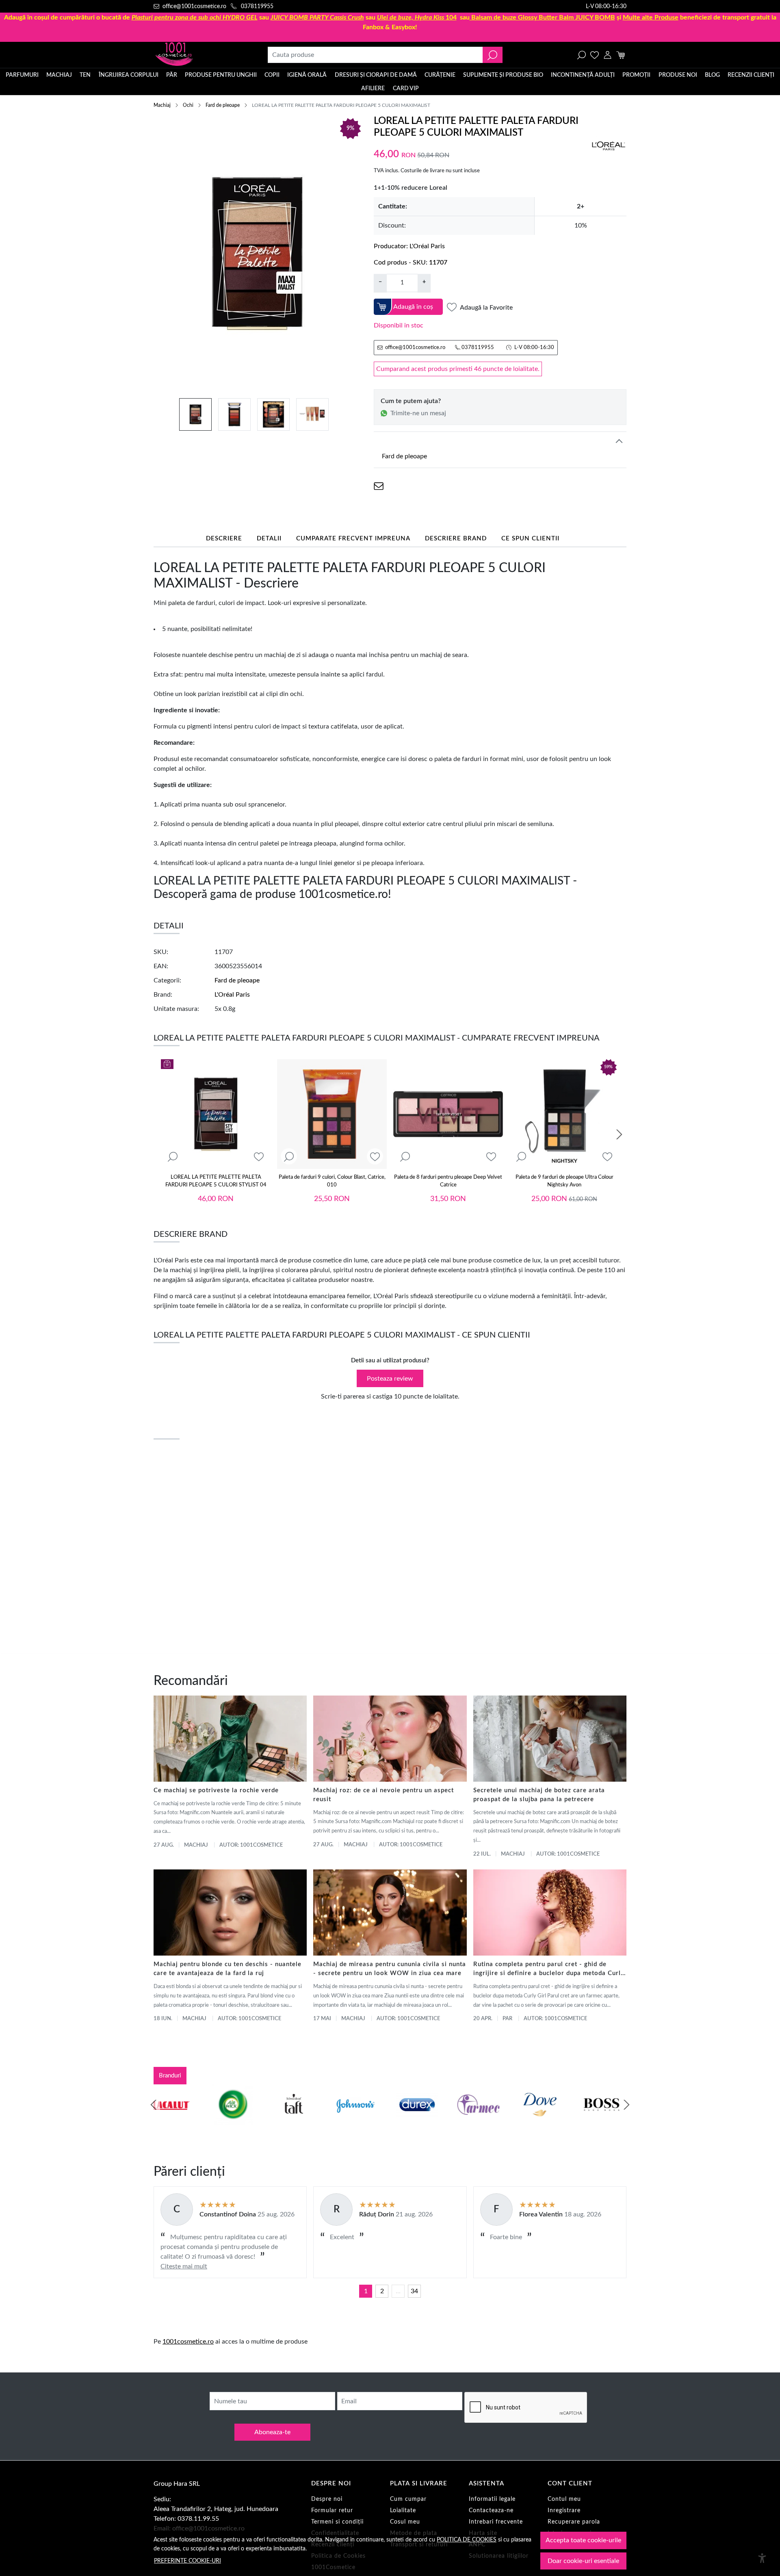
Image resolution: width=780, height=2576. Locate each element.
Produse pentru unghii (221, 75)
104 (417, 17)
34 (414, 2291)
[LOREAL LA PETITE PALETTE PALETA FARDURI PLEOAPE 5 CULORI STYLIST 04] (216, 1114)
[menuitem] (195, 414)
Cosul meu (405, 2522)
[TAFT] (236, 2120)
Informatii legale (492, 2499)
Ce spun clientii (530, 539)
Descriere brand (456, 539)
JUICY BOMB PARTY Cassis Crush (317, 17)
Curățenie (440, 75)
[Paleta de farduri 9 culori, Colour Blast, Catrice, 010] (332, 1114)
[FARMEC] (421, 2120)
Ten (85, 75)
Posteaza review (390, 1379)
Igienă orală (307, 75)
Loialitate (403, 2511)
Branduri (170, 2076)
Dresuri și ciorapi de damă (376, 75)
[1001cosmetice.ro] (197, 55)
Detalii (269, 539)
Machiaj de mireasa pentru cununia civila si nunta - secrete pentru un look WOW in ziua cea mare (390, 1969)
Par (507, 2019)
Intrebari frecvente (496, 2522)
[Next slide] (619, 1134)
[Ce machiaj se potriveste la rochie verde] (230, 1739)
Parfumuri (22, 75)
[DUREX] (360, 2120)
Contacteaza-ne (491, 2511)
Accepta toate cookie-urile (583, 2540)
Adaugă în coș (413, 307)
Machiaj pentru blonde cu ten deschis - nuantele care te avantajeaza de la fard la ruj (227, 1969)
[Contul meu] (608, 55)
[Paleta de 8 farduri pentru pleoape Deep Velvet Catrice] (448, 1114)
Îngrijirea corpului (129, 75)
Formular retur (332, 2511)
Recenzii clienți (751, 75)
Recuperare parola (574, 2522)
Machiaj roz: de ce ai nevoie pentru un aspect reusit (383, 1795)
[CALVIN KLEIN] (606, 2120)
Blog (712, 75)
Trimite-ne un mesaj (418, 413)
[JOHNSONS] (298, 2120)
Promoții (636, 75)
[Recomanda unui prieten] (379, 486)
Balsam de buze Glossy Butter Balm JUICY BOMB (543, 17)
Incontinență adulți (583, 75)
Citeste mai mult (184, 2266)
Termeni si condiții (337, 2522)
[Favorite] (595, 55)
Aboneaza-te (272, 2432)
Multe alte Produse (651, 17)
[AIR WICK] (175, 2120)
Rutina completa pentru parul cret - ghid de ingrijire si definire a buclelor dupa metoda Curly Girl (549, 1970)
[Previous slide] (154, 2105)
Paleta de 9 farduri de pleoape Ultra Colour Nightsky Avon (564, 1181)
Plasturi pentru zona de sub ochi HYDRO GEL (195, 17)
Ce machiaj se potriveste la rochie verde (216, 1790)
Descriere (224, 539)
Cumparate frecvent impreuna (353, 539)
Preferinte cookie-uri (187, 2561)
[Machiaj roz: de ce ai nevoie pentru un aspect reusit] (390, 1739)
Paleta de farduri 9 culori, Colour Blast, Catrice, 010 (332, 1181)
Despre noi (327, 2499)
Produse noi (678, 75)
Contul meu (564, 2499)
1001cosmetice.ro (188, 2342)
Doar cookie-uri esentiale (583, 2561)
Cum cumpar (408, 2499)
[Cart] (621, 55)
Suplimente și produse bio (503, 75)
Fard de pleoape (223, 105)
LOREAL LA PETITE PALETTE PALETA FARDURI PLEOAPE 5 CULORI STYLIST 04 (216, 1181)
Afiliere (373, 89)
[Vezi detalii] (173, 1157)
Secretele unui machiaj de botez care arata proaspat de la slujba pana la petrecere (539, 1795)
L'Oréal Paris (427, 246)
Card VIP (406, 89)
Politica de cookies (467, 2540)
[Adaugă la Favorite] (259, 1157)
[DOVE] (483, 2120)
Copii (272, 75)
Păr (172, 75)
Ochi (188, 105)
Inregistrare (564, 2511)
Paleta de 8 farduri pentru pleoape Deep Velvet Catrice (448, 1181)
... (398, 2291)
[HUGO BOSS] (544, 2120)
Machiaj (59, 75)
